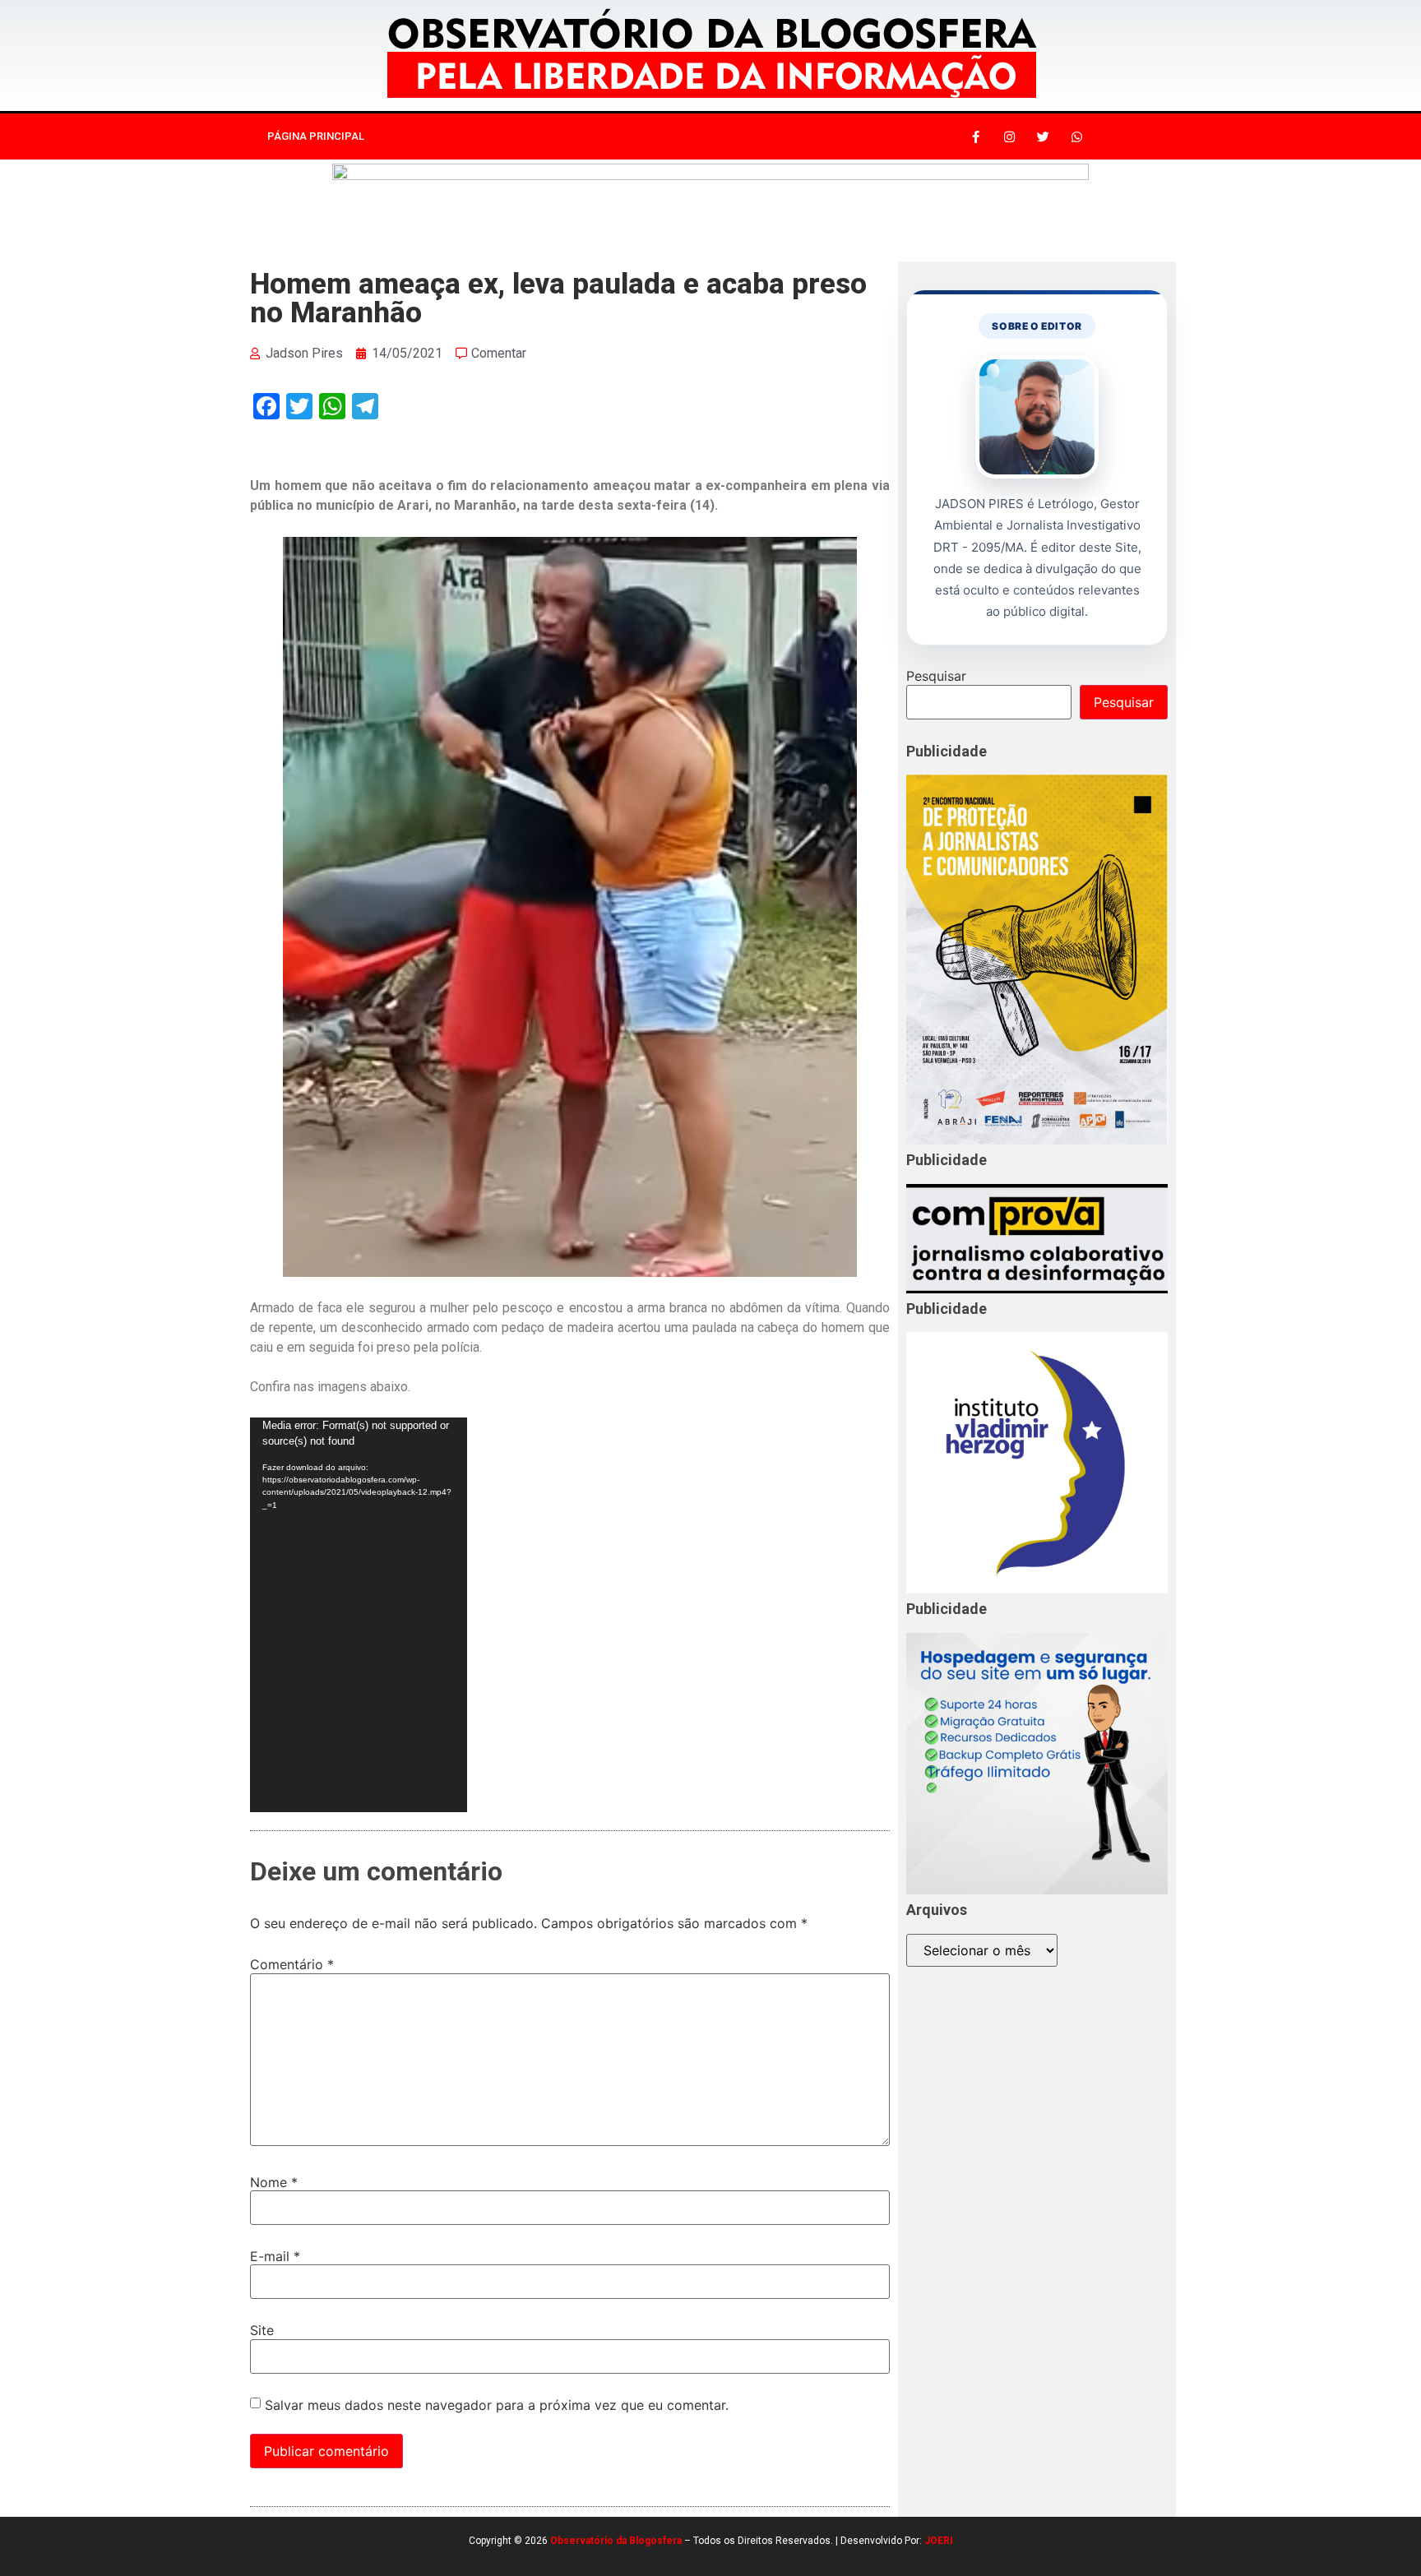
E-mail (275, 2256)
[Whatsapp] (1076, 136)
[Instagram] (1009, 136)
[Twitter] (1043, 136)
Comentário (292, 1964)
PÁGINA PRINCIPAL (316, 136)
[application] (359, 1615)
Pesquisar (936, 676)
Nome (274, 2182)
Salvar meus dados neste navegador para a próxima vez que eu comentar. (497, 2405)
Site (262, 2330)
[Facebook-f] (975, 136)
